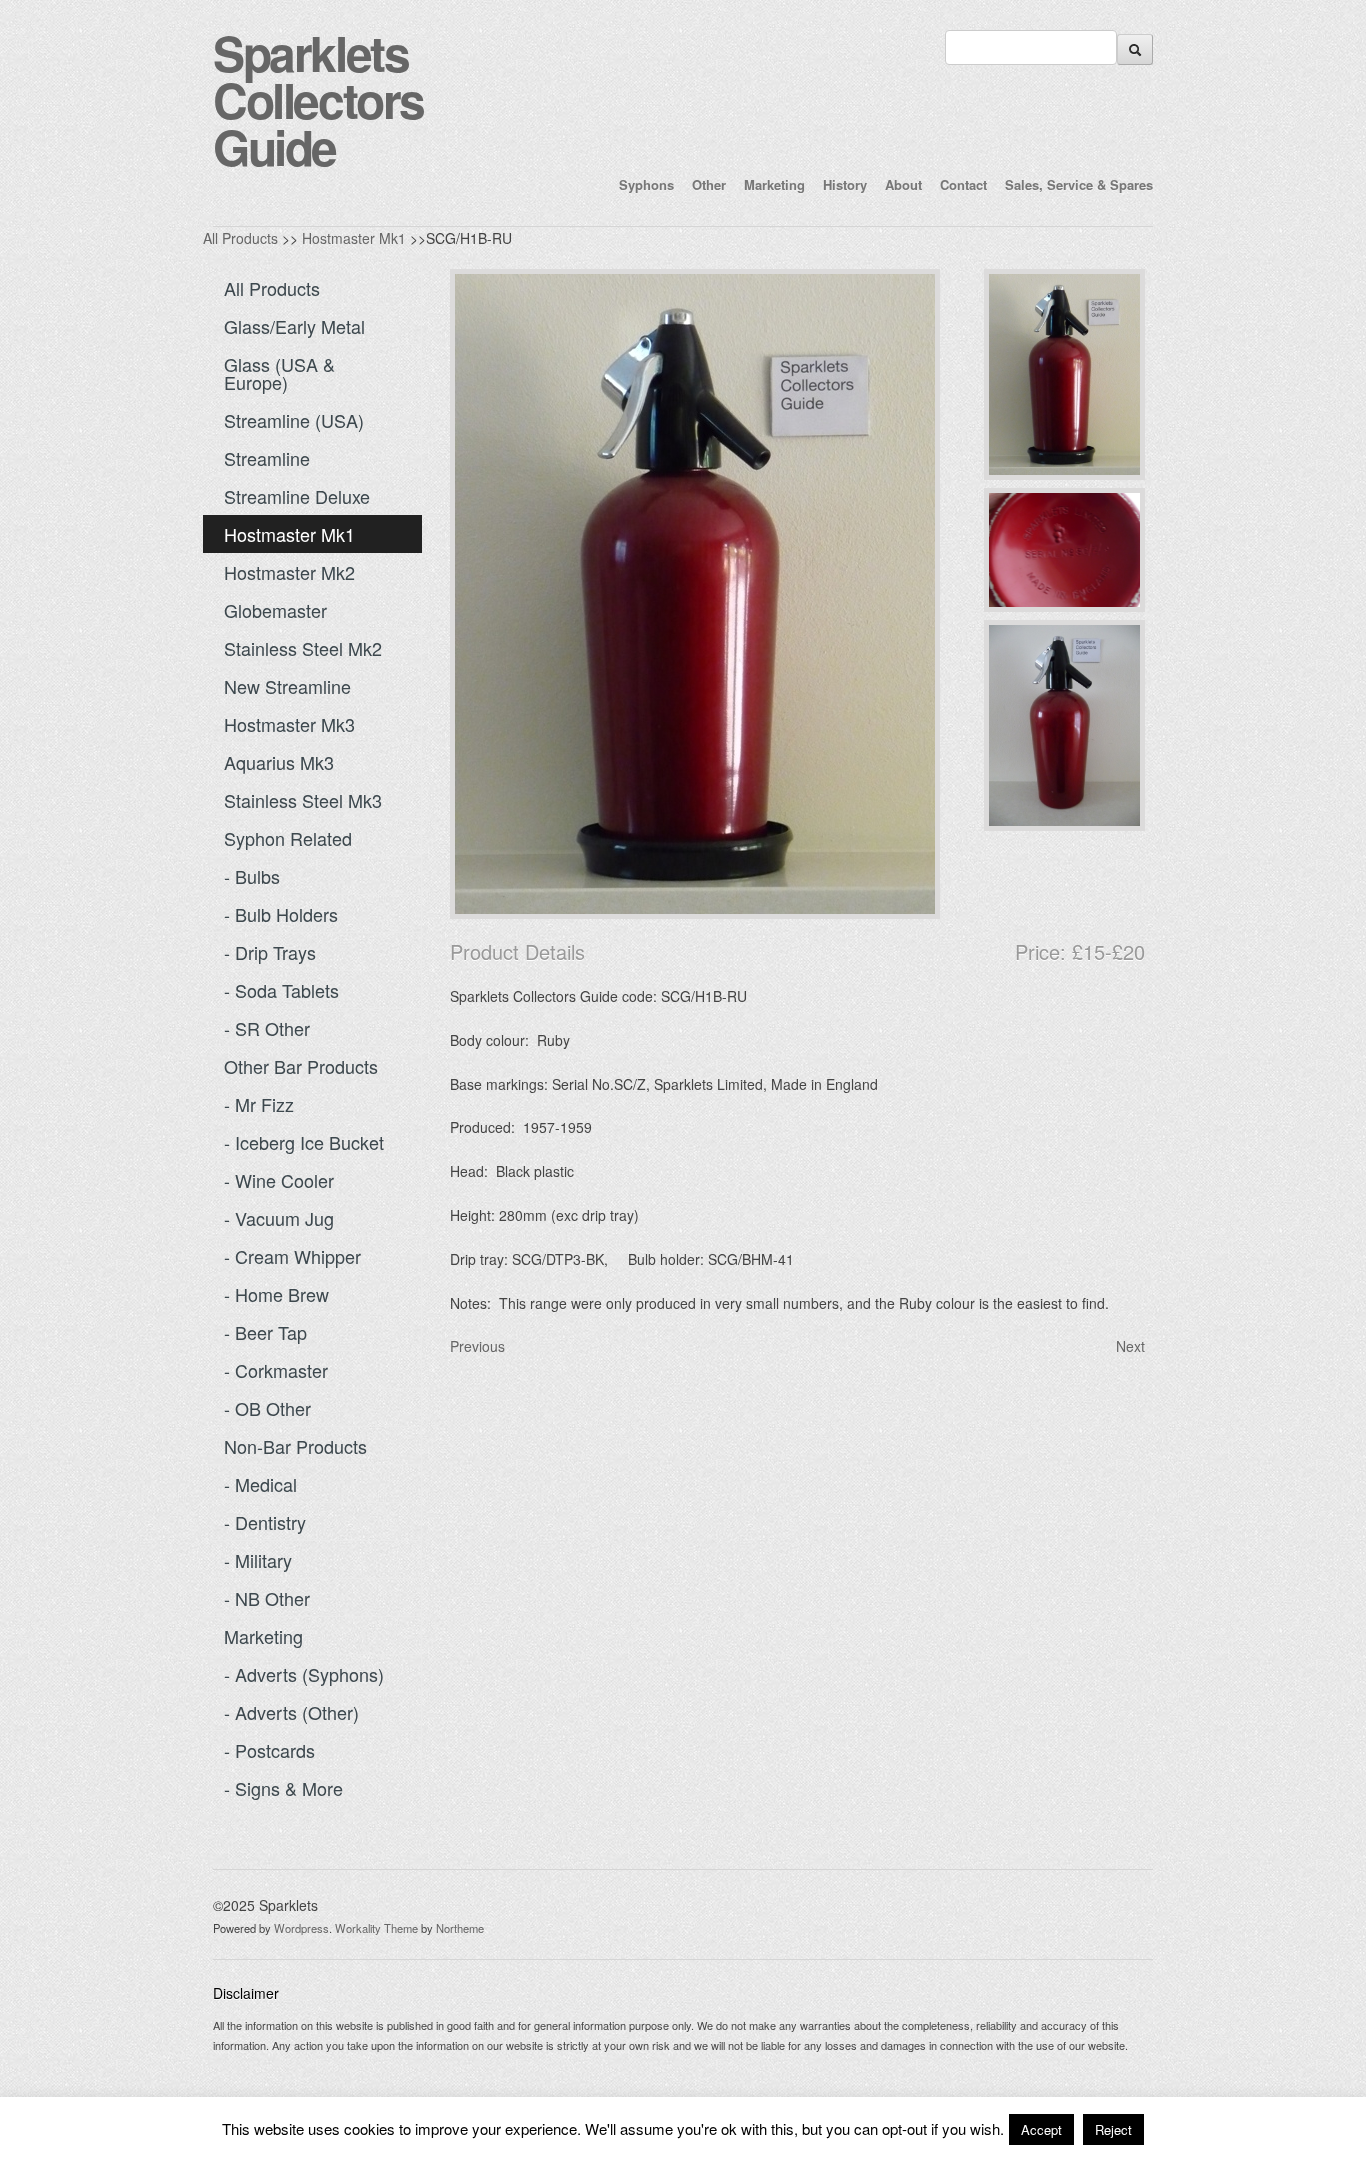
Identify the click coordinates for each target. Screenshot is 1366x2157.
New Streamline (287, 686)
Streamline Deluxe (297, 496)
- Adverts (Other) (291, 1712)
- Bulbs (252, 876)
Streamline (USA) (294, 420)
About (903, 184)
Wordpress (301, 1928)
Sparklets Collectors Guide (318, 99)
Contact (963, 184)
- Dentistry (265, 1522)
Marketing (774, 184)
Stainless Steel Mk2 (303, 648)
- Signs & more (283, 1788)
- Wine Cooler (279, 1180)
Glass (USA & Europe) (279, 373)
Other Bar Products (301, 1066)
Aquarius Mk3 (279, 762)
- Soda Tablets (281, 990)
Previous (477, 1346)
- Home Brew (276, 1294)
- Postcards (269, 1750)
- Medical (260, 1484)
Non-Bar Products (295, 1446)
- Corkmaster (276, 1370)
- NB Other (267, 1598)
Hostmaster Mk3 (289, 724)
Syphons (646, 184)
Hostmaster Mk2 (289, 572)
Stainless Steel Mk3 (303, 800)
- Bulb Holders (281, 914)
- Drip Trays (270, 952)
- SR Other (267, 1028)
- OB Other (267, 1408)
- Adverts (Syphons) (304, 1674)
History (845, 184)
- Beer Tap (265, 1332)
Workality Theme (376, 1928)
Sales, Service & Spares (1079, 184)
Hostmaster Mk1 (354, 238)
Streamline (267, 458)
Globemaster (275, 610)
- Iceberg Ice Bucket (304, 1142)
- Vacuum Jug (279, 1218)
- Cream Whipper (292, 1256)
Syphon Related (288, 838)
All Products (240, 238)
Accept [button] (1041, 2129)
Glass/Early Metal (294, 326)
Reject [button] (1113, 2129)
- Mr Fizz (259, 1104)
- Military (258, 1560)
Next (1130, 1346)
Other (709, 184)
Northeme (460, 1928)
